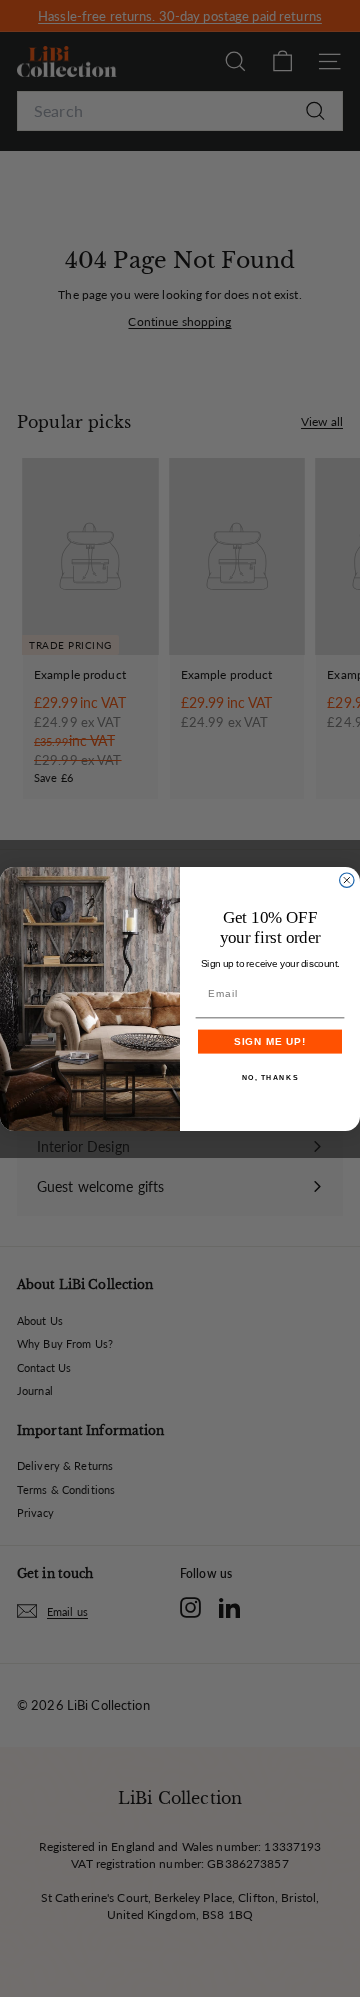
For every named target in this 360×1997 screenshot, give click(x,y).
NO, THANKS (270, 1077)
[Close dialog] (347, 880)
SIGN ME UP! (270, 1041)
